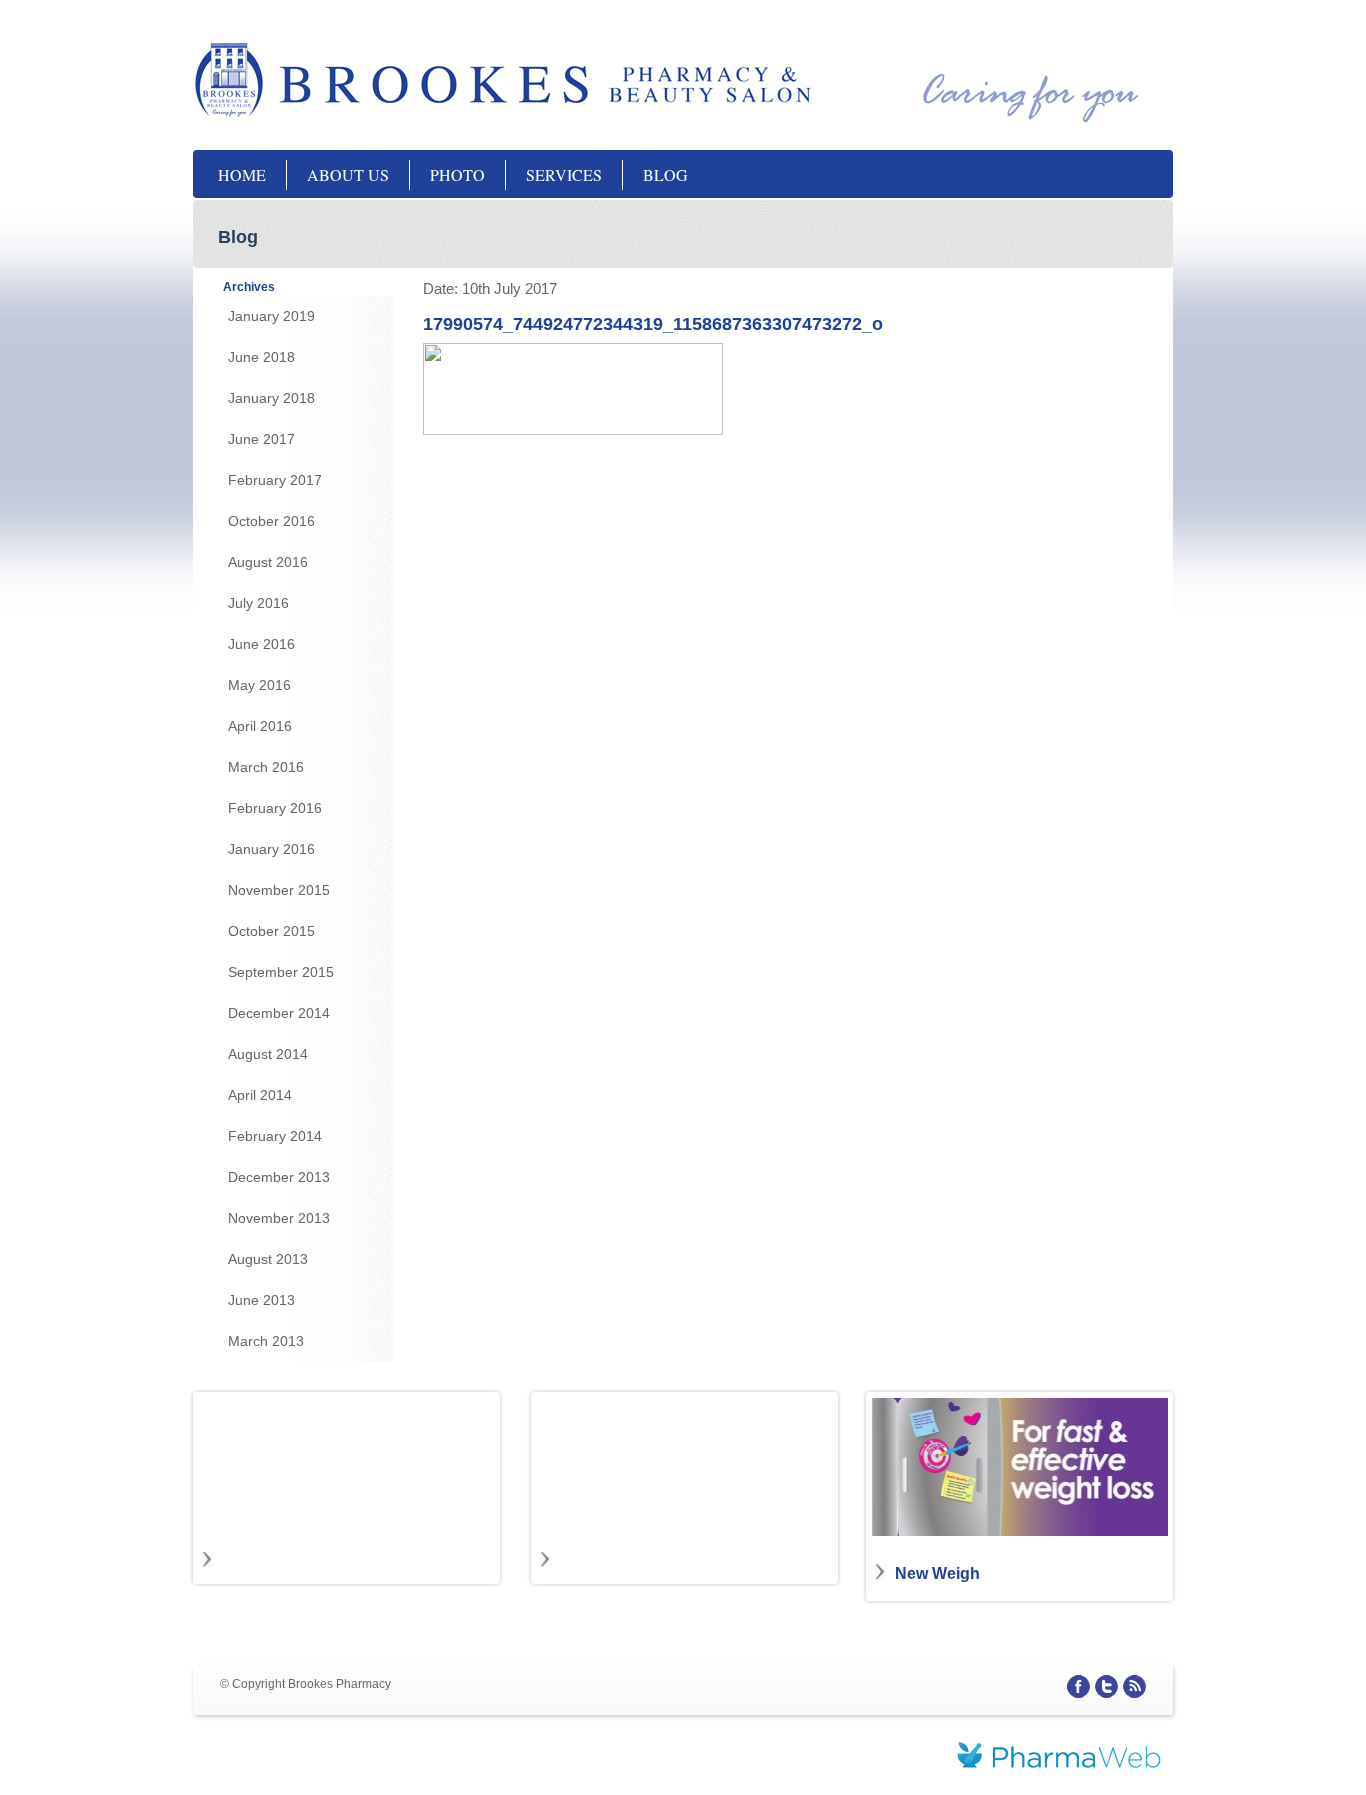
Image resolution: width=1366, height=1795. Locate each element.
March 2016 (266, 767)
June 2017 (261, 439)
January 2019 (271, 316)
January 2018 (271, 398)
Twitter (1106, 1686)
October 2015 (271, 931)
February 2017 (275, 480)
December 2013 (279, 1177)
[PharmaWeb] (1059, 1758)
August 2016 (268, 562)
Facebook (1078, 1686)
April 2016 (260, 726)
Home (242, 174)
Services (564, 174)
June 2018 (261, 357)
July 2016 (258, 603)
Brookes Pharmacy (393, 80)
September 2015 (281, 972)
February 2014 (275, 1136)
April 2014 (260, 1095)
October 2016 (271, 521)
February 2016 (275, 808)
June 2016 (261, 644)
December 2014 (279, 1013)
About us (348, 174)
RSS (1134, 1686)
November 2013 (279, 1218)
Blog (665, 174)
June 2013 (261, 1300)
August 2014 (268, 1054)
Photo (457, 174)
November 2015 (279, 890)
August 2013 (268, 1259)
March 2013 (266, 1341)
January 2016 (271, 849)
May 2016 (259, 685)
